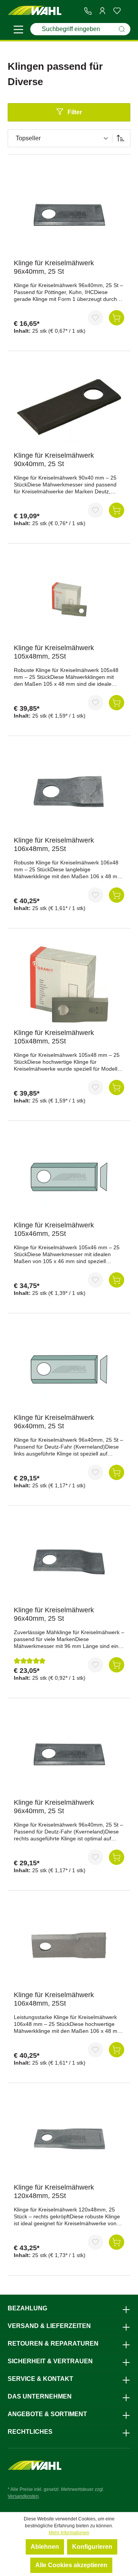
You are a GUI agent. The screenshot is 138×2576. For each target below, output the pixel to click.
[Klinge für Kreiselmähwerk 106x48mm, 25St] (69, 792)
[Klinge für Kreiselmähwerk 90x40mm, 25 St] (69, 407)
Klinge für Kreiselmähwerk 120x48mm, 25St (54, 2192)
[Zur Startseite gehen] (34, 11)
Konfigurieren (92, 2547)
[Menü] (18, 31)
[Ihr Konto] (102, 11)
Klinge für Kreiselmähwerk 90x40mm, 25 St (54, 460)
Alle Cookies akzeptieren (71, 2565)
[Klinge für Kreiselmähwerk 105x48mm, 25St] (69, 600)
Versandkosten (23, 2496)
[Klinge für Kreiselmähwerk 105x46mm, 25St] (69, 1177)
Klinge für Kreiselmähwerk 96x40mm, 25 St (54, 267)
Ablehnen (45, 2547)
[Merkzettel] (117, 11)
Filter (75, 112)
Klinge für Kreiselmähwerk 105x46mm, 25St (54, 1229)
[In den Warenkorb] (117, 318)
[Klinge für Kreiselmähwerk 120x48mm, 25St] (69, 2139)
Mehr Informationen (69, 2533)
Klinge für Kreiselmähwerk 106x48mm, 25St (54, 844)
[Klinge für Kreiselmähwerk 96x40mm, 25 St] (69, 215)
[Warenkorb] (127, 11)
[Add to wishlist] (95, 318)
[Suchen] (122, 29)
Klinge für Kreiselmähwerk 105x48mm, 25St (54, 652)
